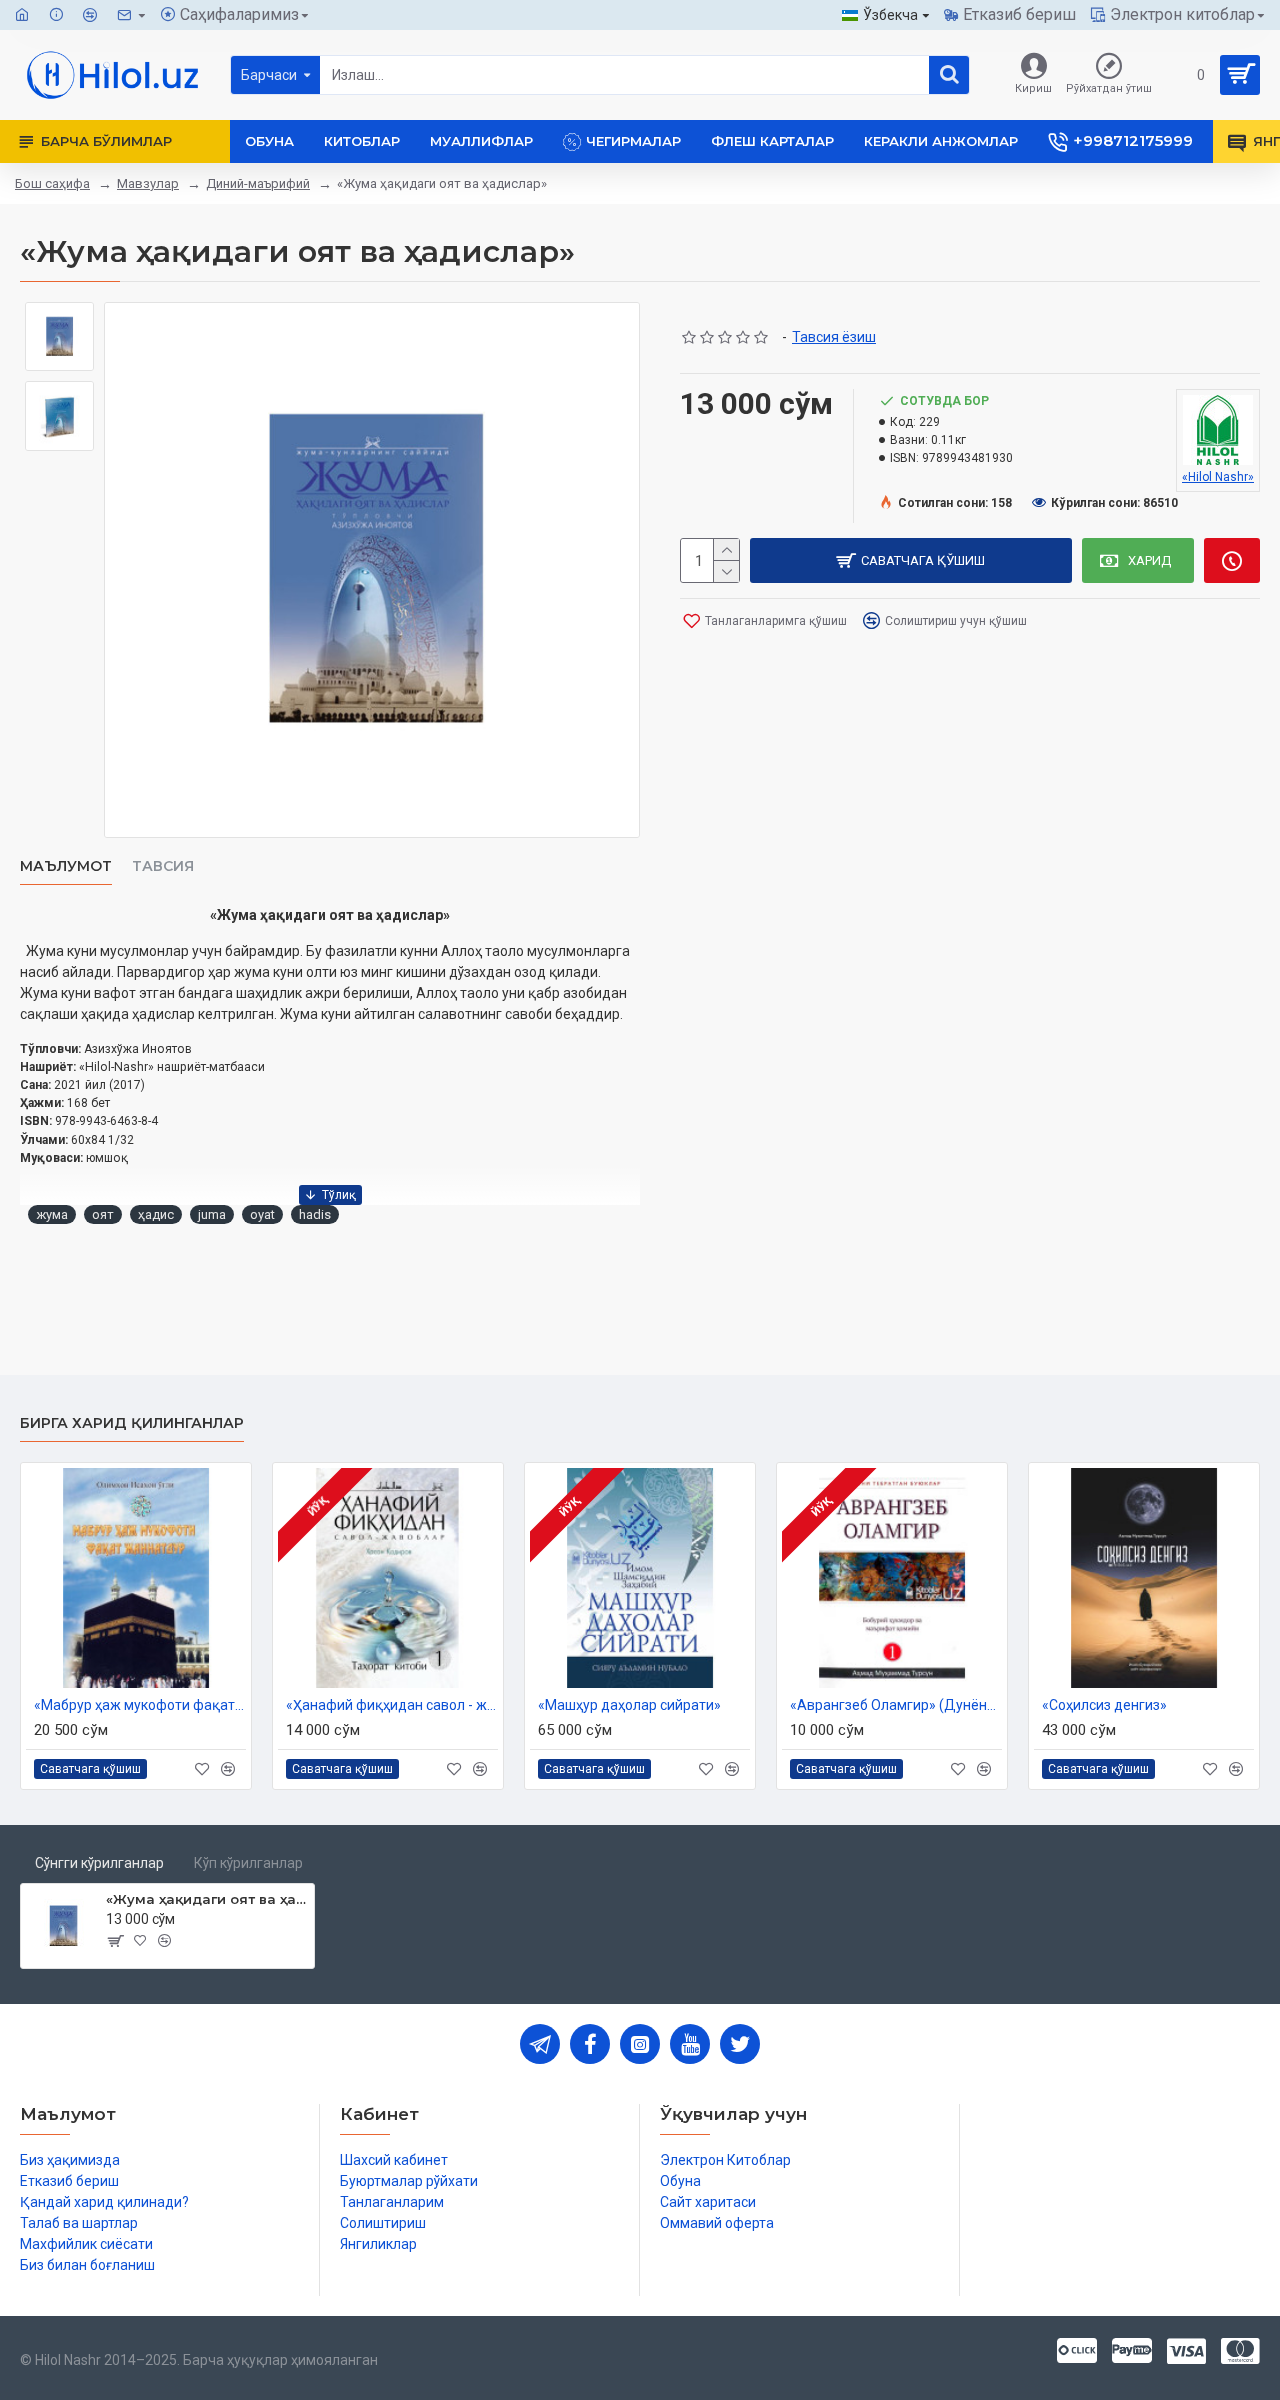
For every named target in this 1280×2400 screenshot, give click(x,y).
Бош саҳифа (52, 183)
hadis (315, 1214)
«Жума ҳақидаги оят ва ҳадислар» (206, 1899)
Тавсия (163, 866)
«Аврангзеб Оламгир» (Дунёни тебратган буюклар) (896, 1705)
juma (212, 1214)
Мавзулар (148, 183)
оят (103, 1214)
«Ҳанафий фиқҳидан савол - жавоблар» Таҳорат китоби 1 (392, 1705)
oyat (262, 1214)
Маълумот (66, 866)
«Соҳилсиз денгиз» (1104, 1705)
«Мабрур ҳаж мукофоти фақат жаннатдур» (140, 1705)
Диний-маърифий (258, 183)
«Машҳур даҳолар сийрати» (629, 1705)
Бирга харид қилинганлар (132, 1423)
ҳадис (156, 1214)
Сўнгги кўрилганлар (99, 1863)
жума (52, 1214)
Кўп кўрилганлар (248, 1863)
